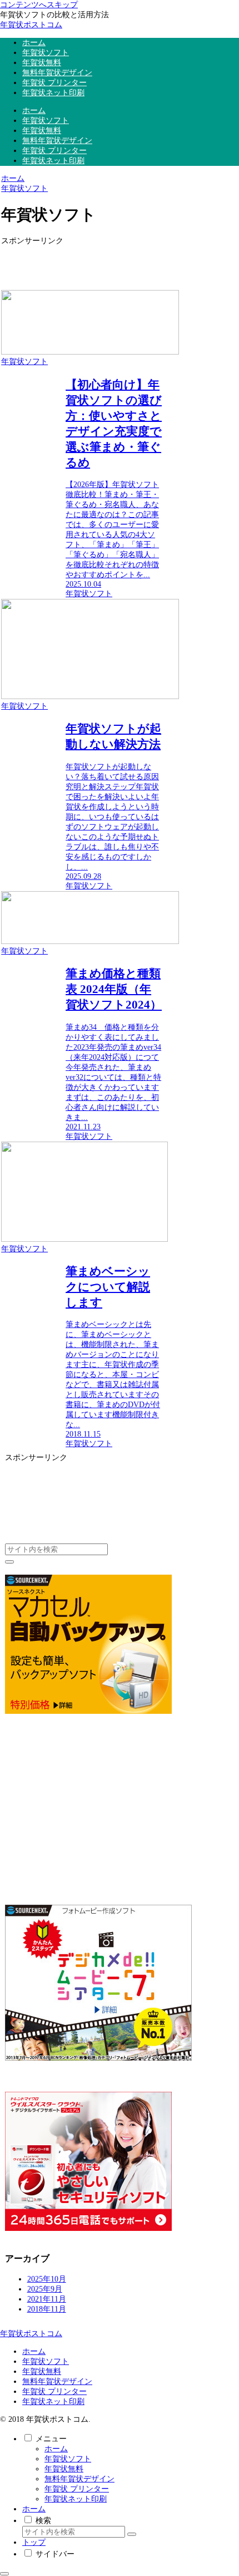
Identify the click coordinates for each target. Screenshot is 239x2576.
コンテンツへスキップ (39, 5)
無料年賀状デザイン (57, 2381)
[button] (9, 1562)
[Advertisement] (82, 263)
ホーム (34, 2351)
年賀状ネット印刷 (53, 2402)
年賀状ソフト (46, 2361)
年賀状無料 (42, 2371)
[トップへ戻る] (4, 2574)
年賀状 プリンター (54, 2391)
